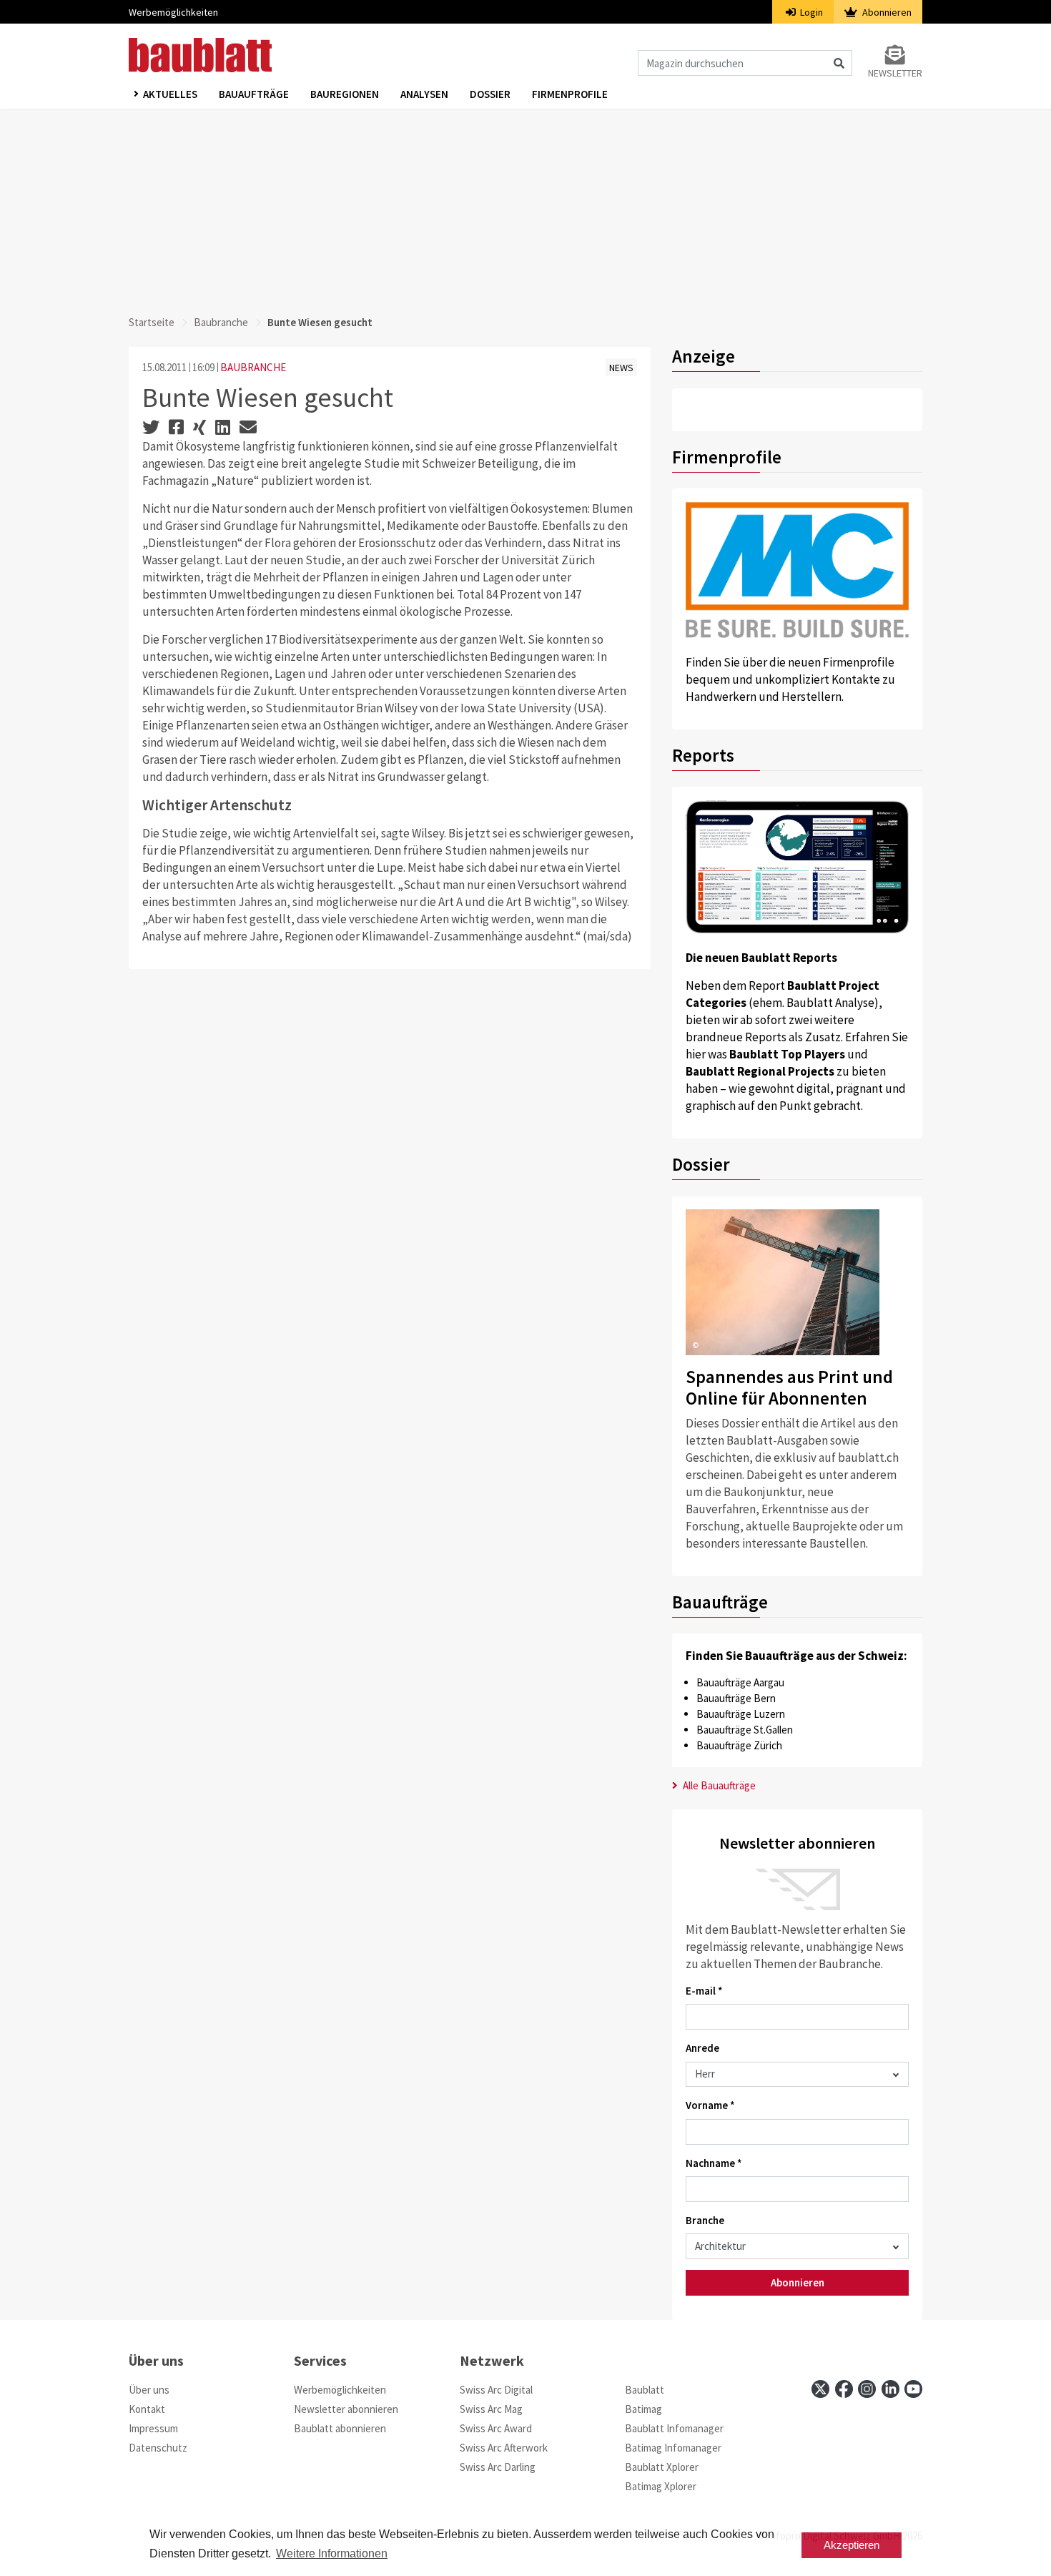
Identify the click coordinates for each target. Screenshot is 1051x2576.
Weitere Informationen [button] (332, 2553)
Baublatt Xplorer (662, 2467)
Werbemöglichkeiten (173, 12)
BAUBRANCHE (253, 367)
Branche (705, 2220)
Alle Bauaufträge (718, 1785)
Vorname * (710, 2105)
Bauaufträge (254, 94)
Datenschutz (158, 2448)
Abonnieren (886, 12)
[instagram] (867, 2389)
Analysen (424, 94)
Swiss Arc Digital (496, 2390)
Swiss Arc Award (496, 2428)
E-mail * (704, 1991)
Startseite (152, 322)
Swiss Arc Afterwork (504, 2448)
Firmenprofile (570, 94)
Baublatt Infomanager (674, 2428)
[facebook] (844, 2389)
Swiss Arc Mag (491, 2409)
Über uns (149, 2390)
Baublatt (645, 2390)
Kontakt (147, 2409)
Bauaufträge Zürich (739, 1745)
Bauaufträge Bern (736, 1698)
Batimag (643, 2409)
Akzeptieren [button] (852, 2545)
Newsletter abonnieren (346, 2409)
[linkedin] (890, 2389)
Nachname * (714, 2163)
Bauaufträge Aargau (740, 1682)
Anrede (702, 2048)
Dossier (490, 94)
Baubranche (221, 322)
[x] (820, 2389)
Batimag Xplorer (661, 2486)
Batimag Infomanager (673, 2448)
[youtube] (913, 2389)
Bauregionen (345, 94)
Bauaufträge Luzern (741, 1714)
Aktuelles (170, 94)
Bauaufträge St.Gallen (745, 1730)
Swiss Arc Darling (498, 2467)
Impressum (153, 2428)
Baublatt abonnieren (340, 2428)
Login (810, 12)
